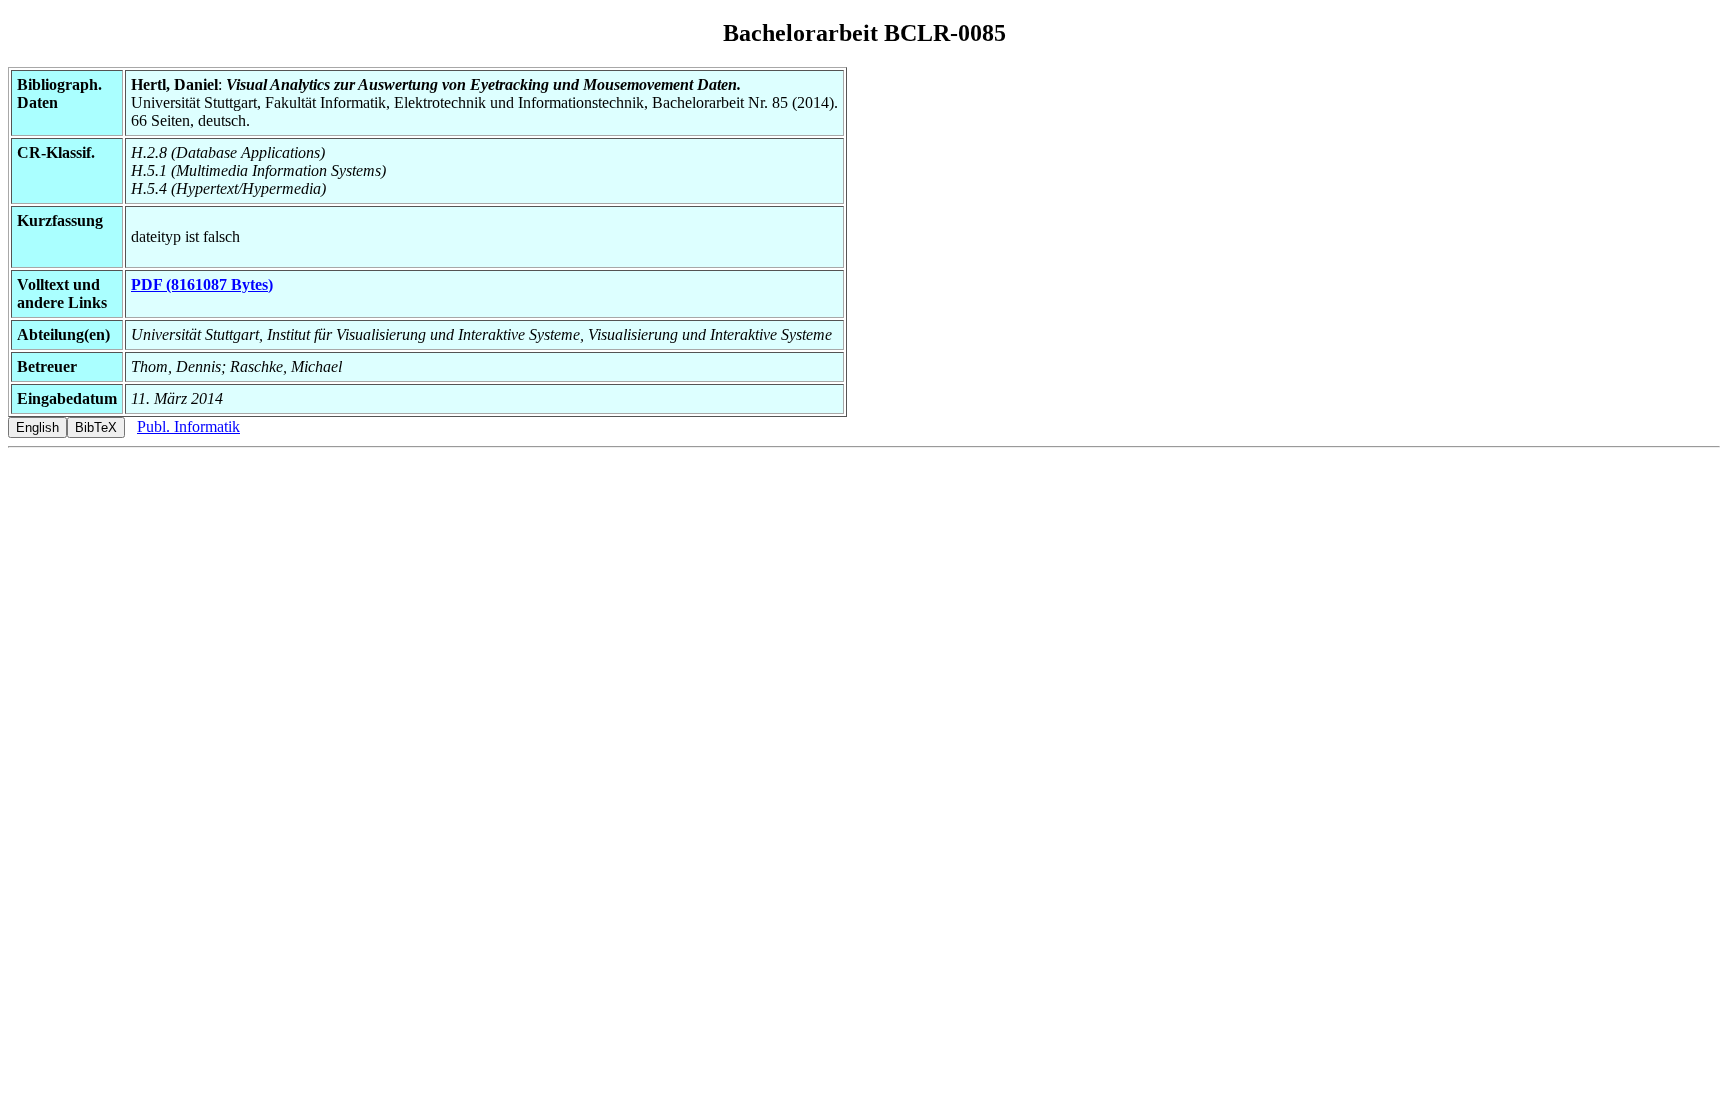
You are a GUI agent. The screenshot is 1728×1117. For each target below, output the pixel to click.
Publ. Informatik (188, 426)
